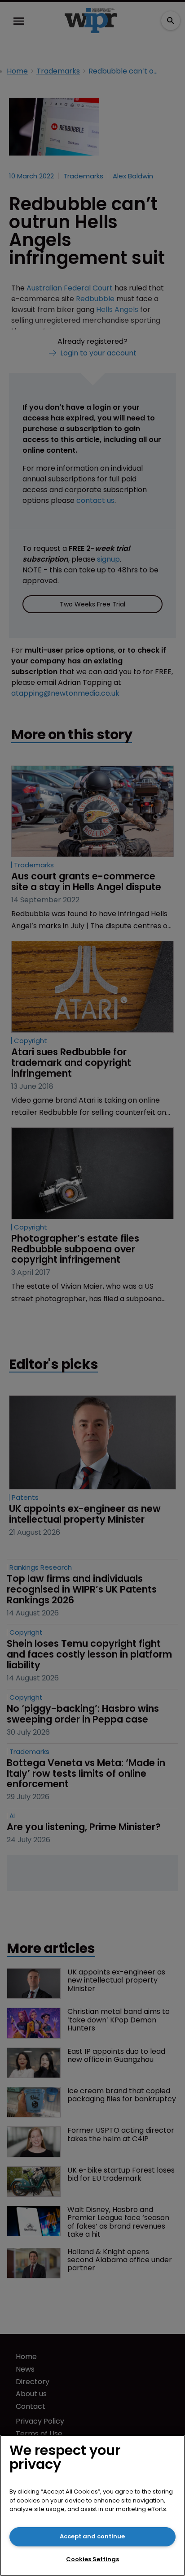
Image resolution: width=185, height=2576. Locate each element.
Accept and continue (92, 2536)
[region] (92, 2505)
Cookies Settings (92, 2559)
